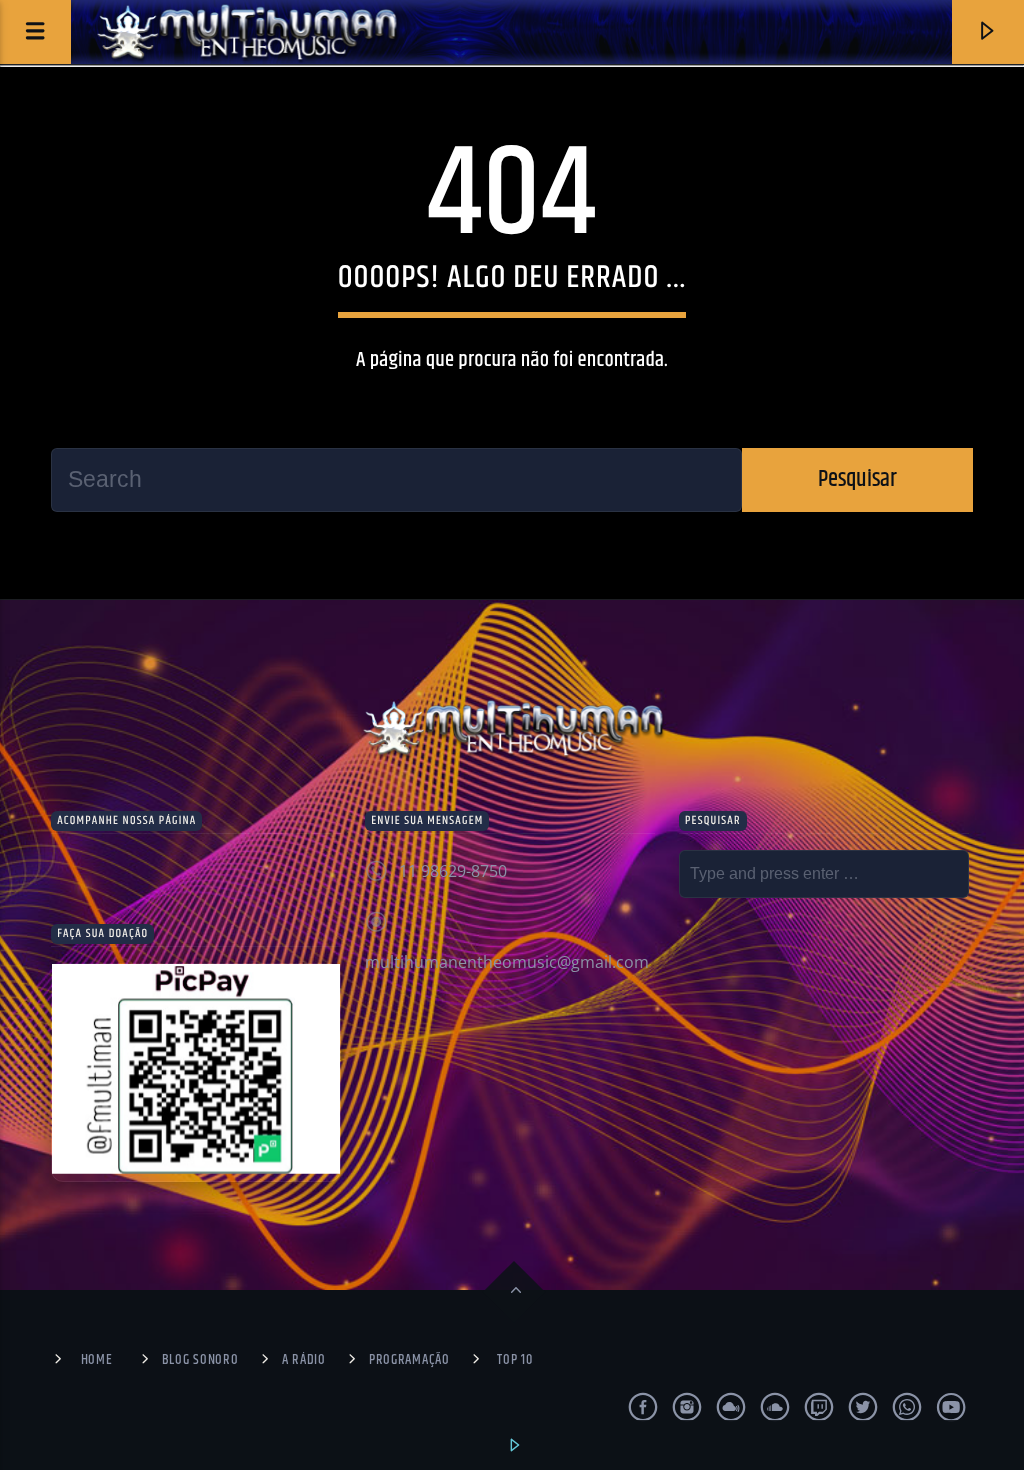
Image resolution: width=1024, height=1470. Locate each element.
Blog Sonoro (200, 1360)
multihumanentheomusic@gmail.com (507, 962)
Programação (409, 1360)
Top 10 (514, 1360)
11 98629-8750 (453, 871)
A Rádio (304, 1360)
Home (97, 1360)
